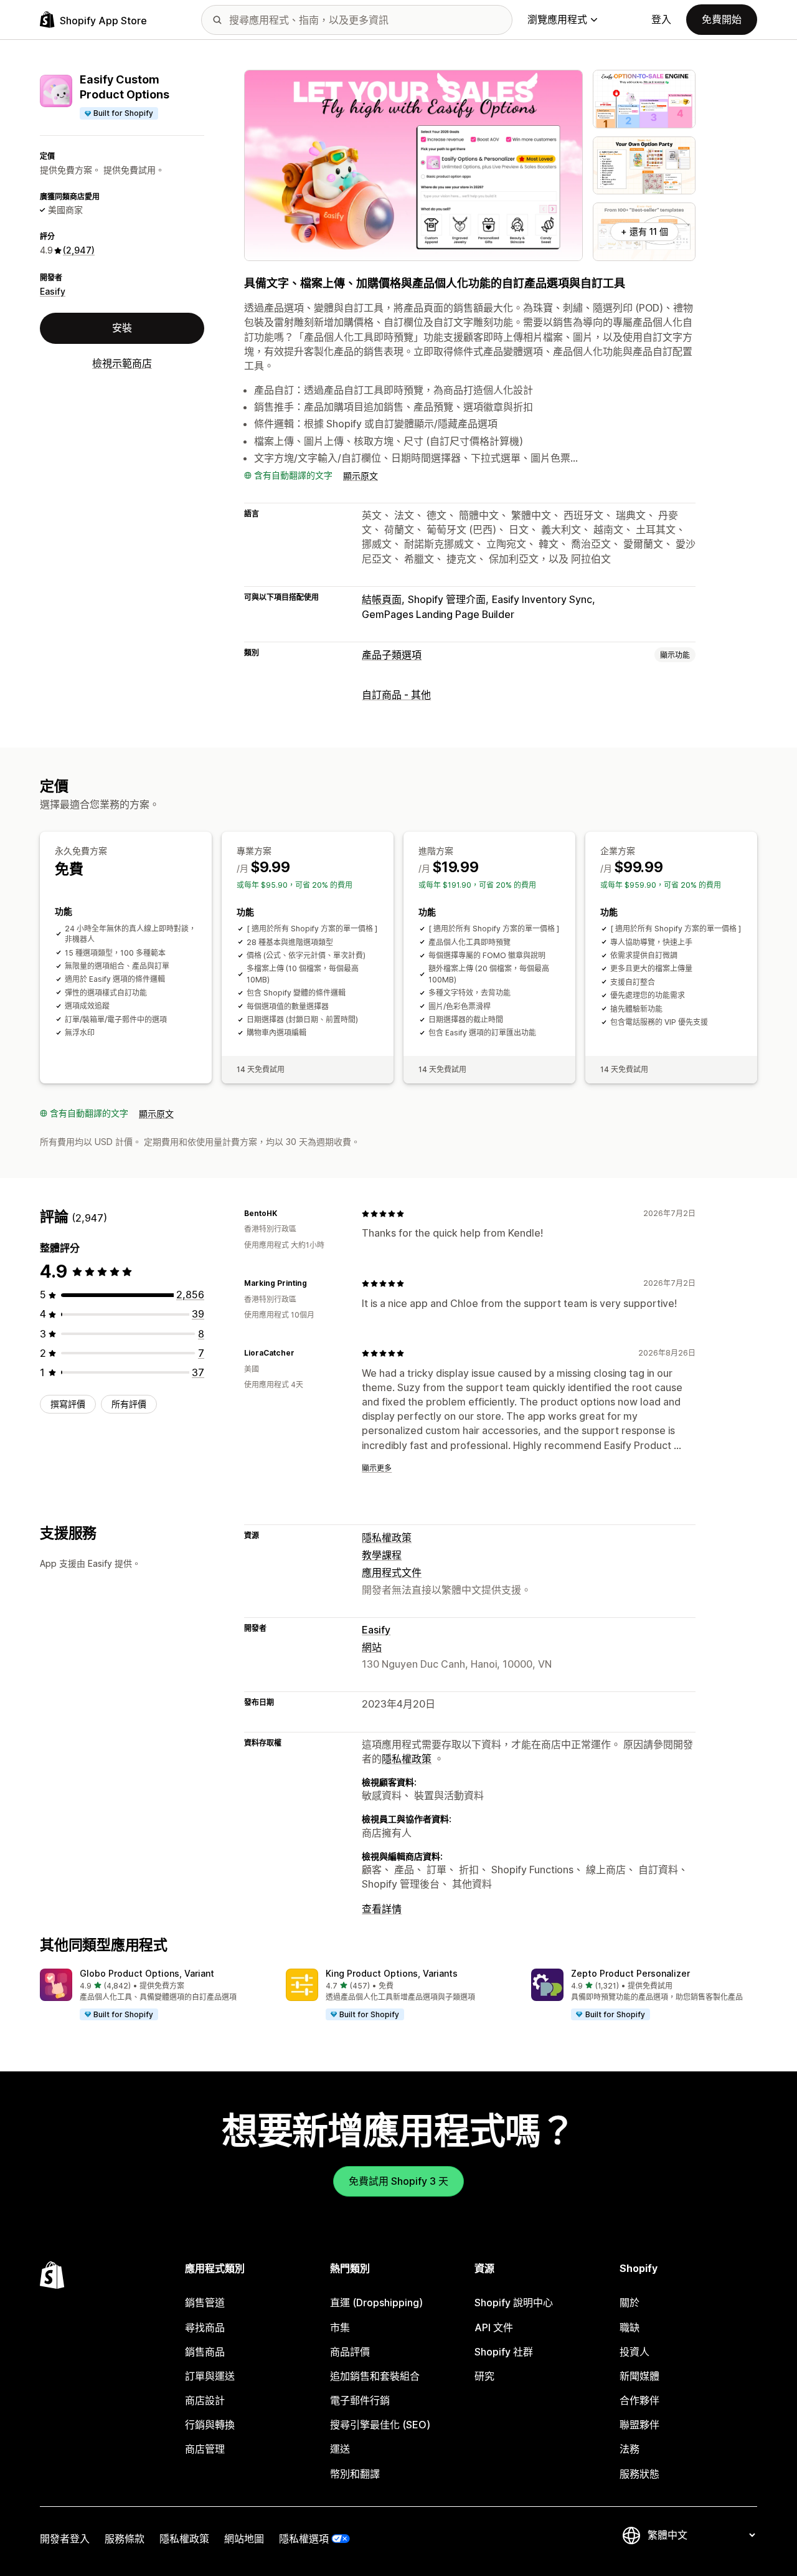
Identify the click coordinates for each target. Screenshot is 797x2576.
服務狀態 (639, 2474)
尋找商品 (205, 2327)
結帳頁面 (382, 599)
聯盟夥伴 (639, 2425)
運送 (340, 2449)
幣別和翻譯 (355, 2474)
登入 (661, 19)
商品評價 (350, 2352)
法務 (630, 2449)
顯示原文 (361, 476)
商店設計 (205, 2400)
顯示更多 (377, 1468)
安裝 (122, 328)
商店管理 (205, 2449)
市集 (340, 2327)
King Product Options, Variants (392, 1973)
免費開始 (722, 19)
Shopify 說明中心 (514, 2303)
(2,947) (79, 250)
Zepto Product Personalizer (630, 1973)
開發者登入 (65, 2539)
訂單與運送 (210, 2376)
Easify (53, 291)
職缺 (630, 2327)
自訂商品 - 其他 (396, 695)
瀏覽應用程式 (557, 19)
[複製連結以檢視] (285, 1214)
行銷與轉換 (210, 2425)
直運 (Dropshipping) (376, 2303)
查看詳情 (382, 1909)
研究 (484, 2376)
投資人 (634, 2352)
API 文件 (494, 2327)
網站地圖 (244, 2539)
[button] (153, 1995)
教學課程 (382, 1555)
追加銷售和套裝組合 (375, 2376)
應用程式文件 (392, 1572)
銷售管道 (205, 2303)
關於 (630, 2303)
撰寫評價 (68, 1404)
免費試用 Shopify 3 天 (398, 2181)
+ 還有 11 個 (644, 231)
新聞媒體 (639, 2376)
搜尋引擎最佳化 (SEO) (380, 2425)
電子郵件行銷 (360, 2400)
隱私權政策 (387, 1538)
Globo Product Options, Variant (147, 1973)
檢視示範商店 (122, 363)
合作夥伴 (639, 2400)
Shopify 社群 (504, 2352)
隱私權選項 (304, 2539)
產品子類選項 (392, 655)
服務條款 (125, 2539)
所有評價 (129, 1404)
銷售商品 (205, 2352)
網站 (372, 1647)
